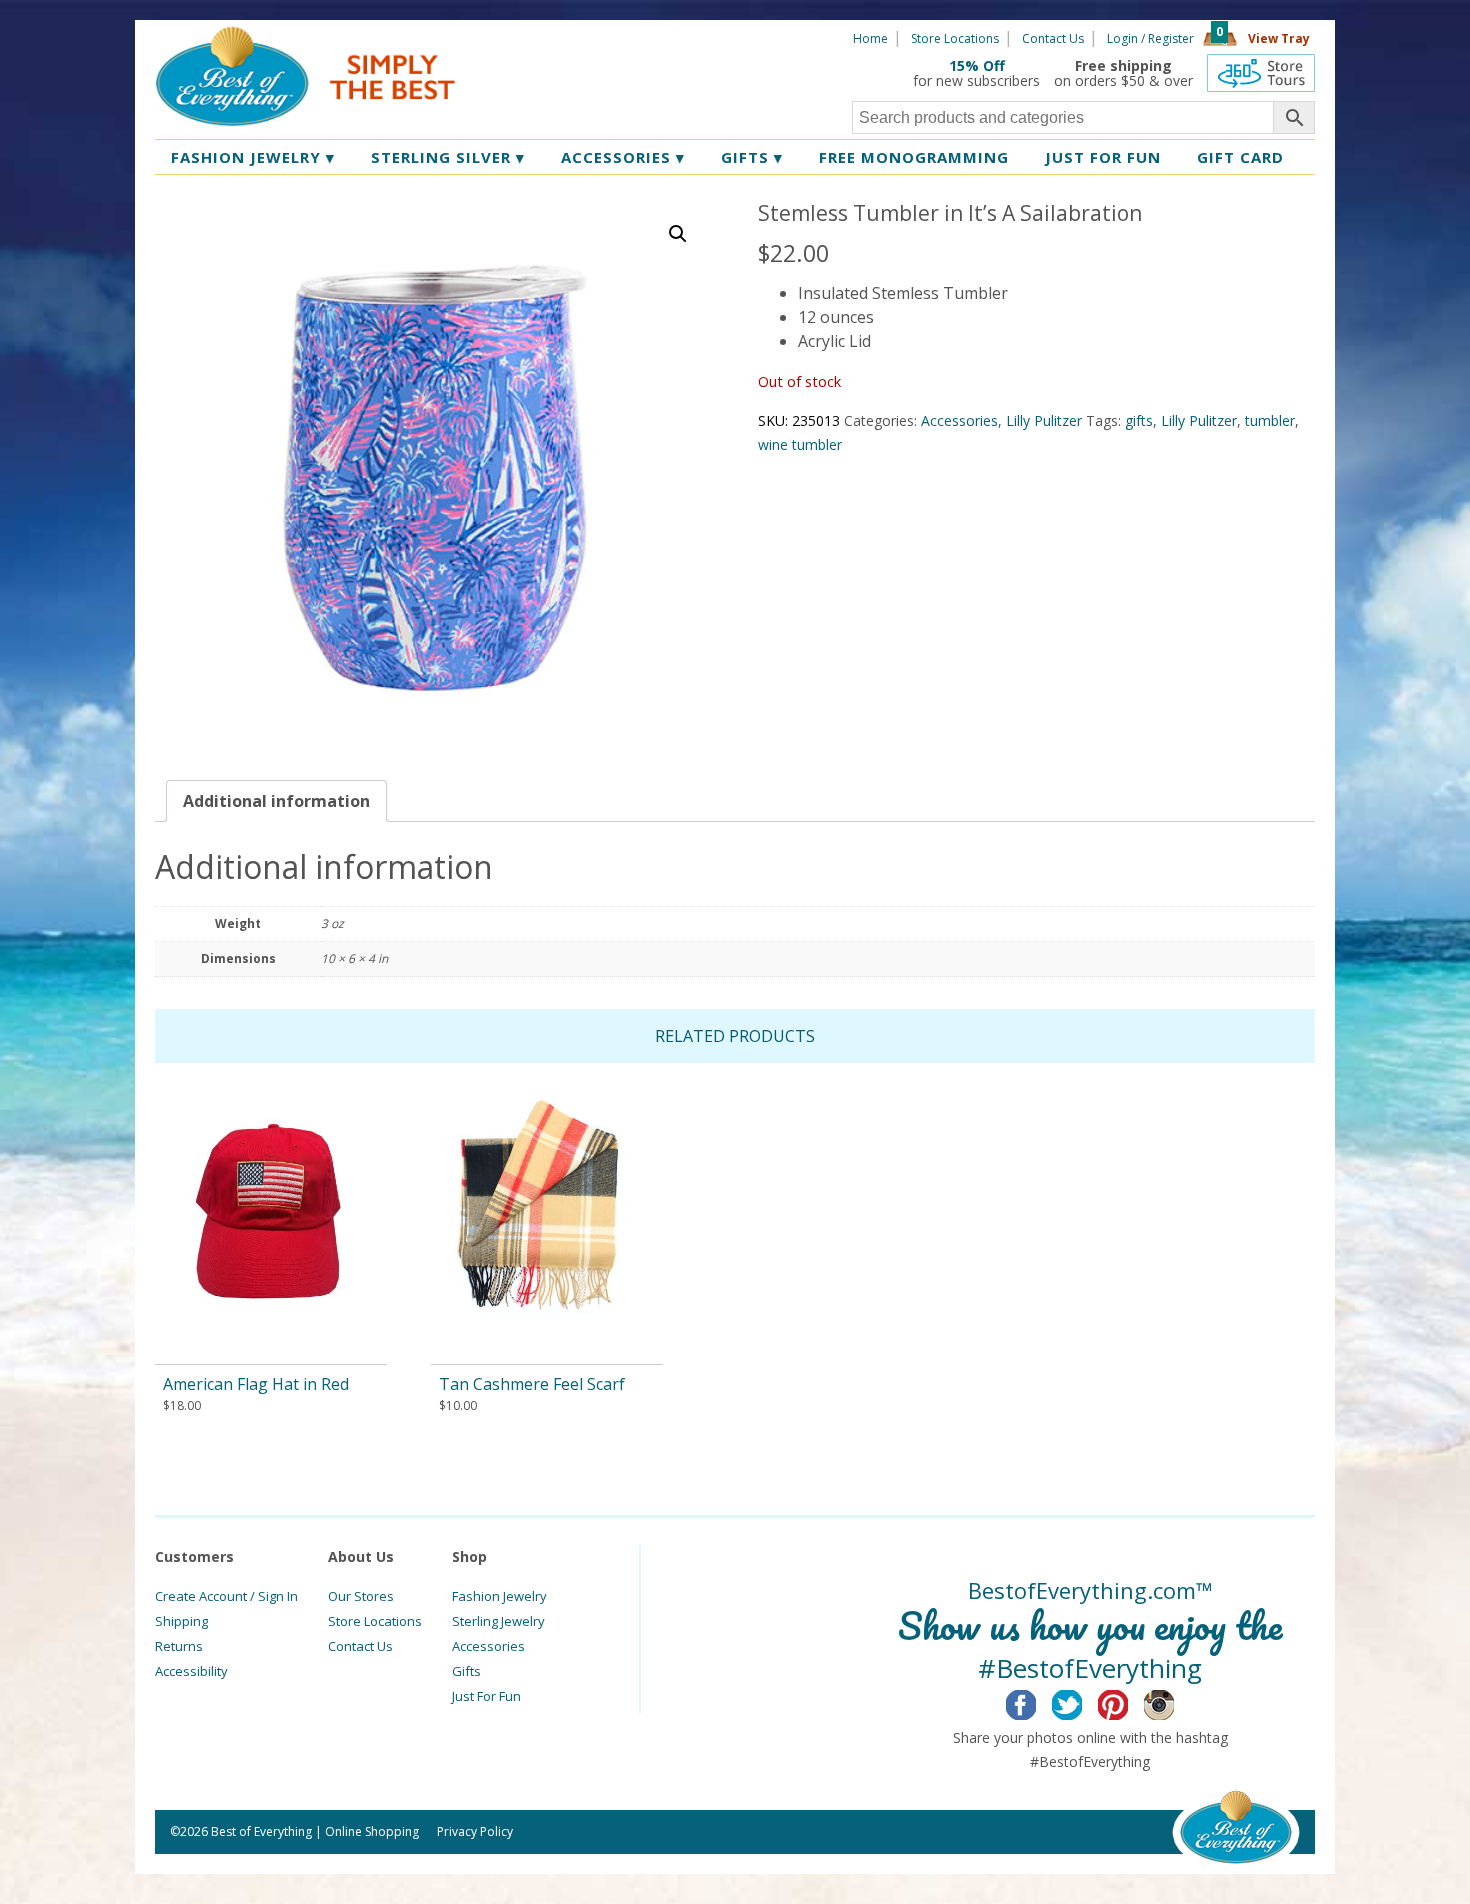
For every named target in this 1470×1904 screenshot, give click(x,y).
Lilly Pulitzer (1044, 420)
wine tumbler (800, 444)
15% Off (977, 65)
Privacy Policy (475, 1831)
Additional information (276, 801)
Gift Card (1240, 157)
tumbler (1270, 420)
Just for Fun (1103, 157)
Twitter (1082, 1702)
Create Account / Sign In (226, 1596)
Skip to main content (532, 37)
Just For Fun (486, 1696)
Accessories (623, 157)
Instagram (1174, 1702)
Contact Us (1053, 38)
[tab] (276, 801)
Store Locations (955, 38)
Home (870, 38)
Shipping (181, 1621)
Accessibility (191, 1671)
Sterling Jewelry (498, 1621)
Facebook (1036, 1702)
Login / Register (1150, 38)
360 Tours (1261, 73)
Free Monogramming (914, 157)
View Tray (1279, 38)
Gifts (752, 157)
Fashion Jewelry (253, 157)
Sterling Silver (448, 157)
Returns (179, 1646)
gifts (1139, 420)
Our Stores (361, 1596)
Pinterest (1128, 1702)
